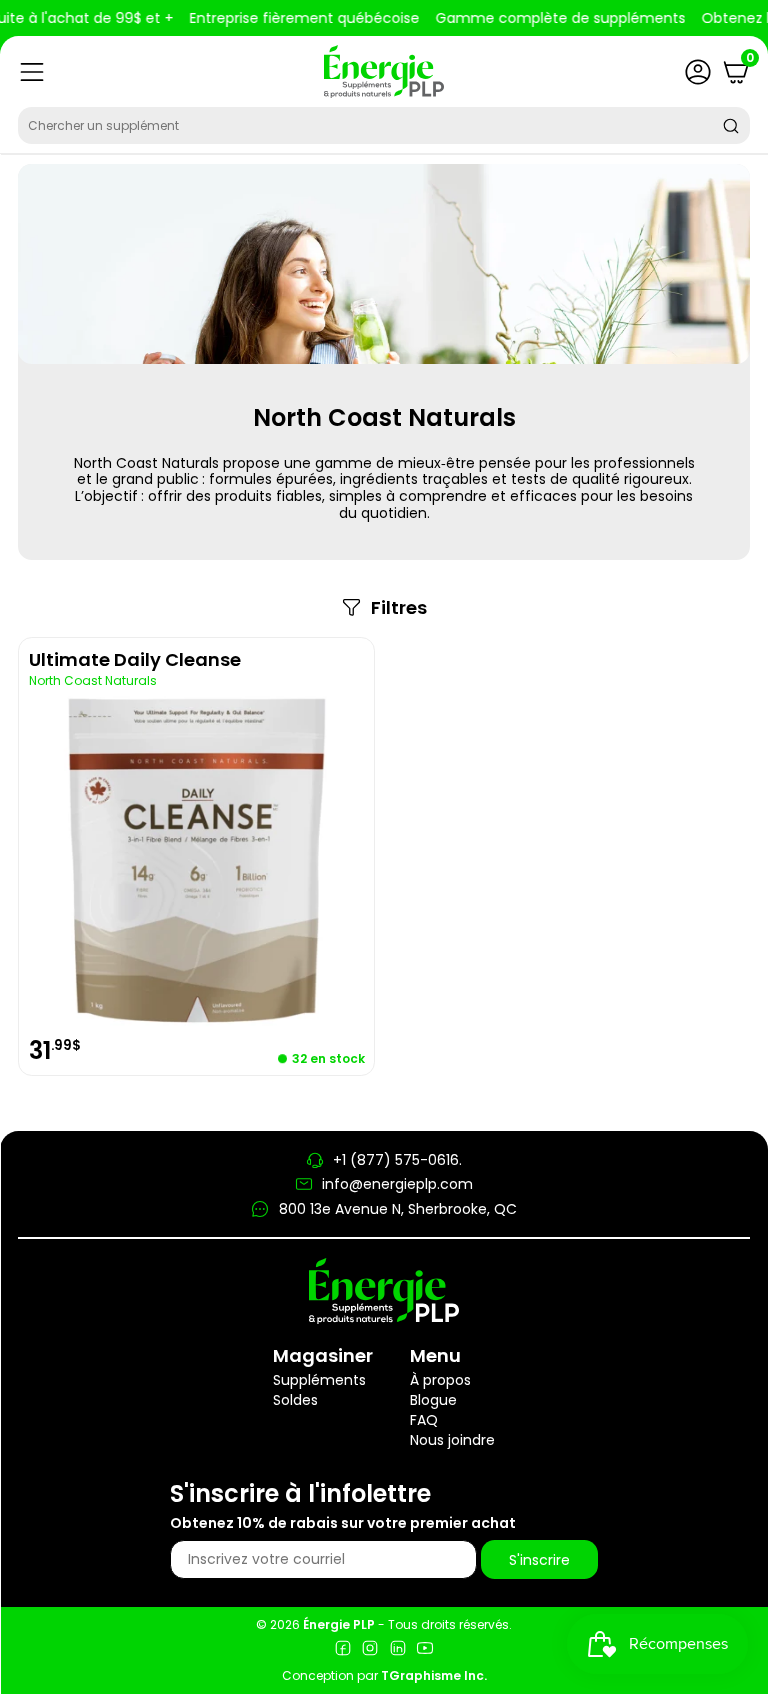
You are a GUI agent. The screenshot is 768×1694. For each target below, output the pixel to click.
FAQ (424, 1420)
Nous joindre (452, 1440)
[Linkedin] (398, 1650)
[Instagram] (370, 1650)
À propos (440, 1380)
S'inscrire (539, 1560)
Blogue (433, 1400)
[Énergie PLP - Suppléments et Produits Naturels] (384, 71)
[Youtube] (425, 1650)
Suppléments (319, 1380)
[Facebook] (343, 1650)
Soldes (295, 1400)
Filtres (399, 608)
